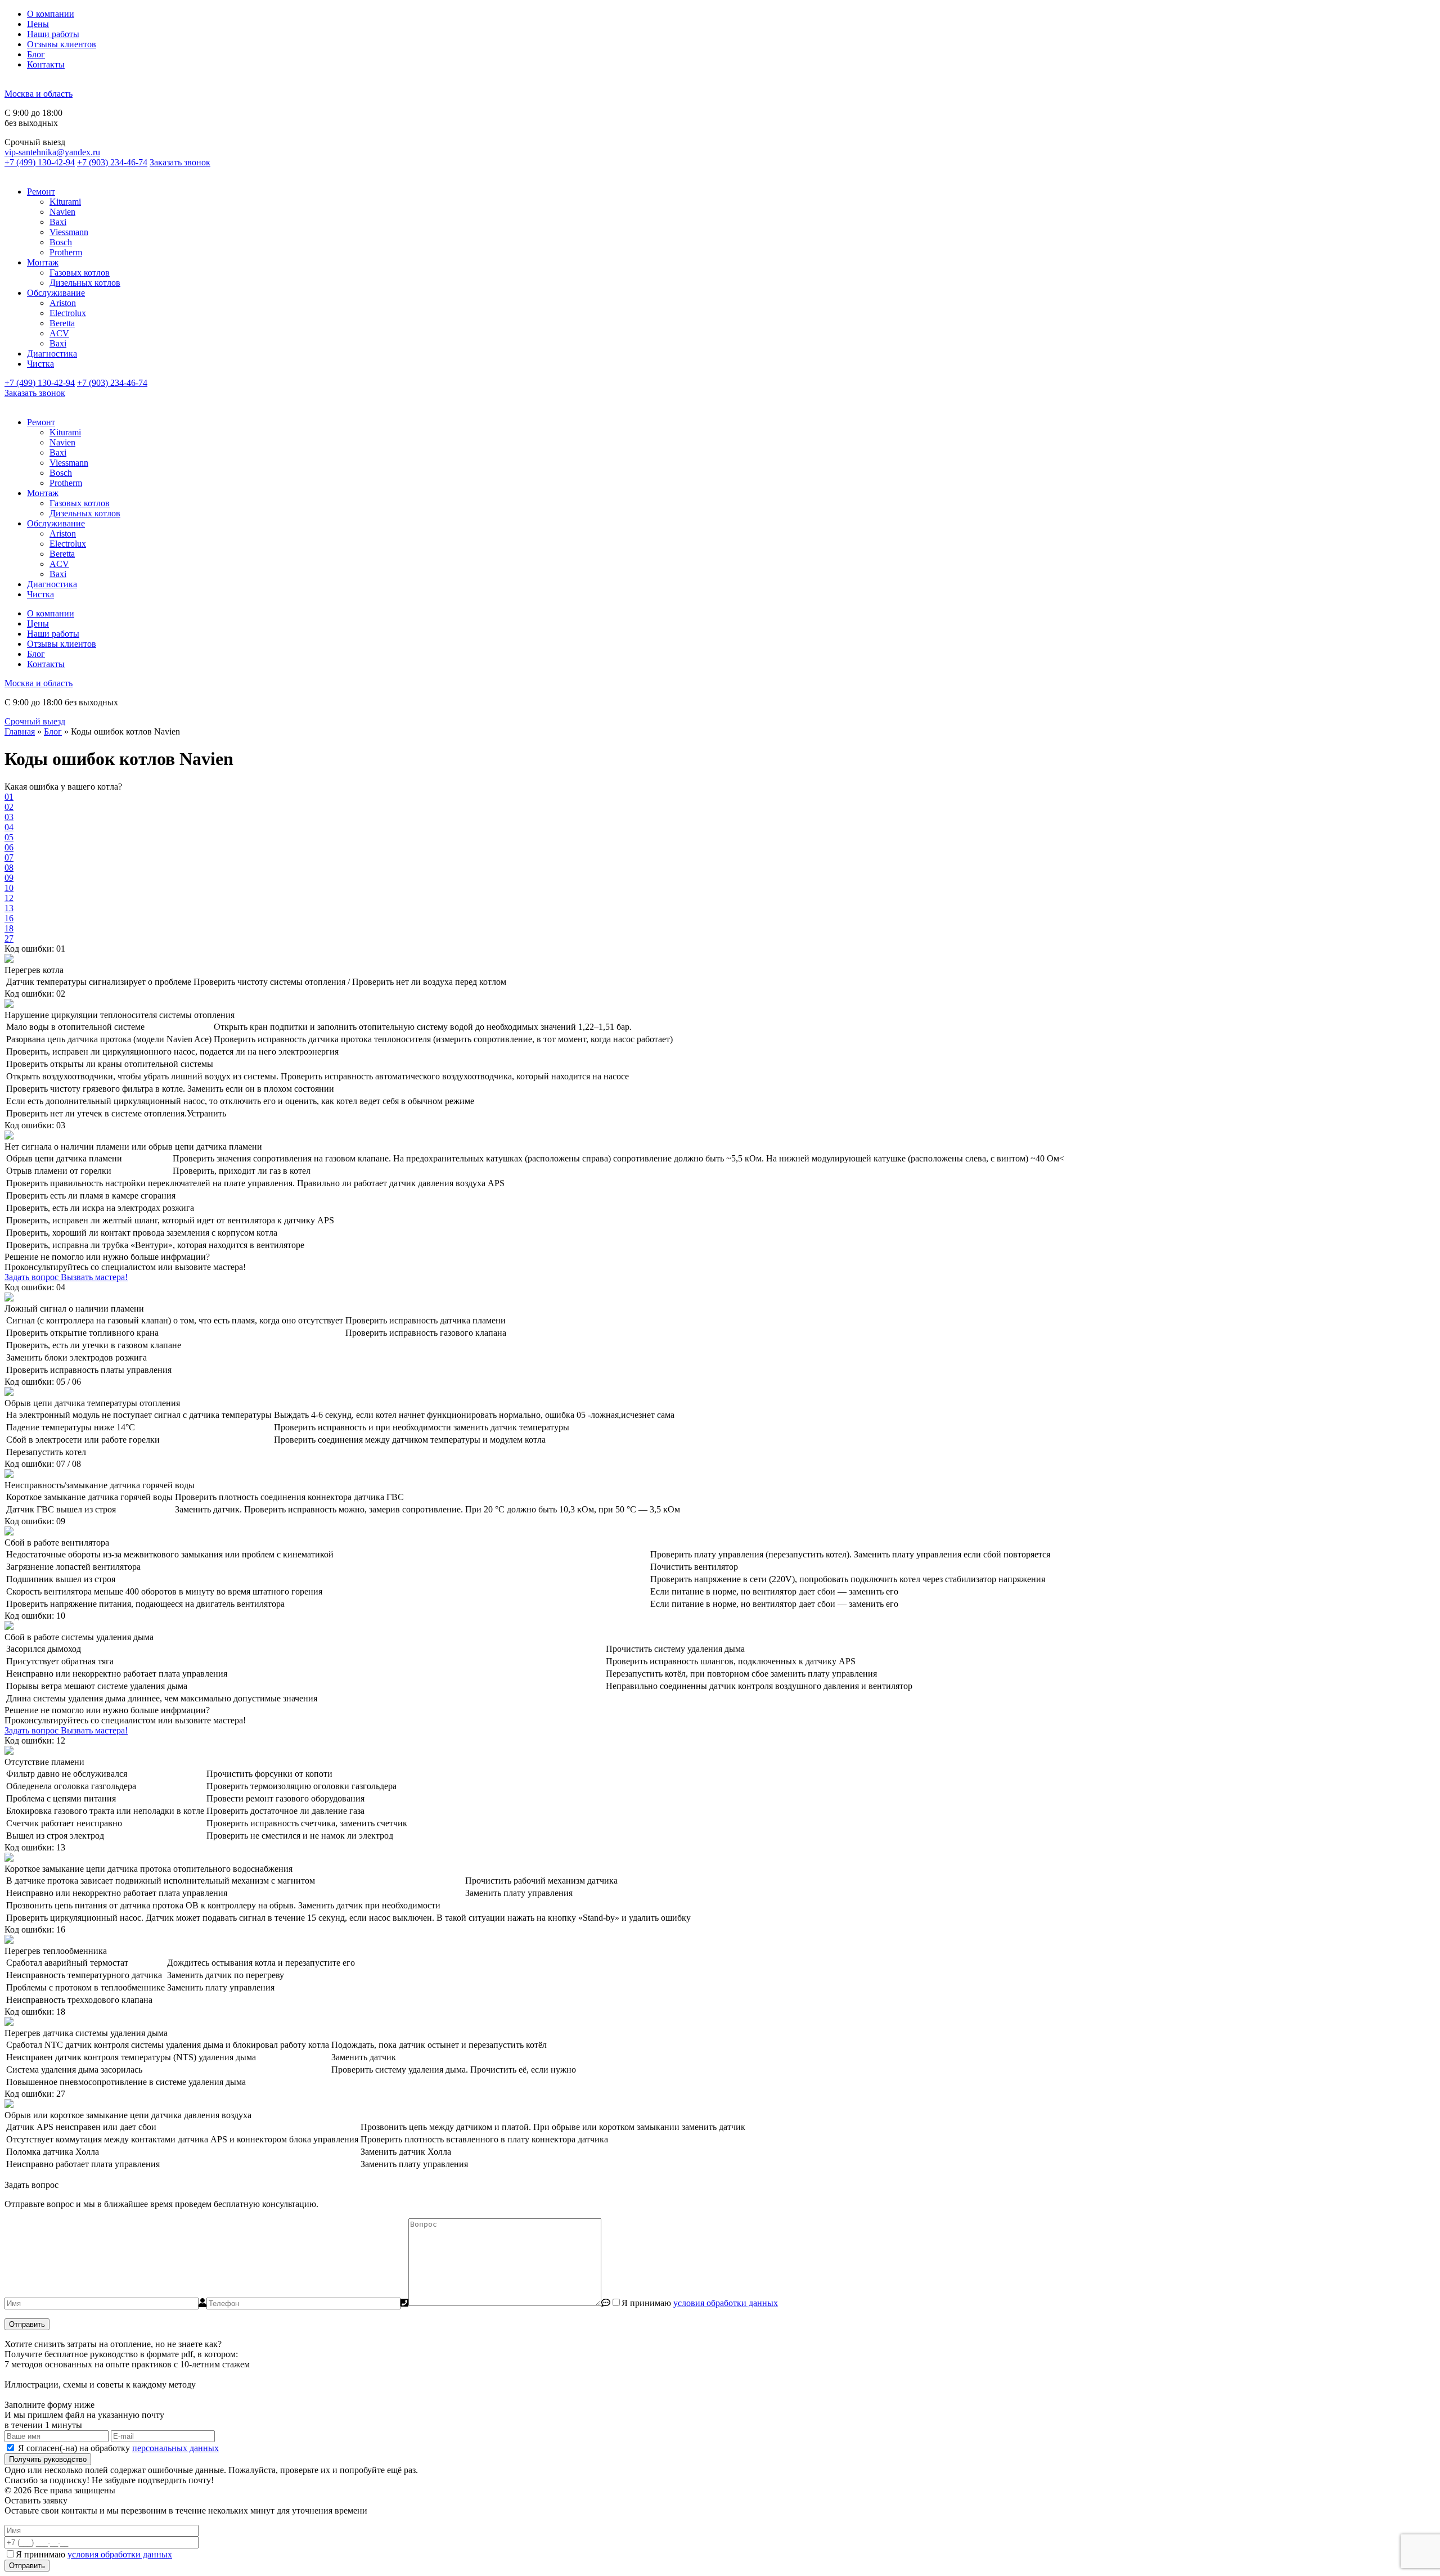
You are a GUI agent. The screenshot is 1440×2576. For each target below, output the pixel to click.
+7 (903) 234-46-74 (112, 162)
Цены (38, 24)
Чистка (40, 364)
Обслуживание (56, 293)
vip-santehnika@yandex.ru (52, 152)
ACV (59, 333)
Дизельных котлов (85, 283)
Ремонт (41, 192)
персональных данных (175, 2448)
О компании (51, 14)
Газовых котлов (80, 273)
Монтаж (43, 262)
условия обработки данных (726, 2303)
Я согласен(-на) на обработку (118, 2448)
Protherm (66, 252)
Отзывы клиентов (62, 44)
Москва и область (39, 94)
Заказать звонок (180, 162)
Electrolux (68, 313)
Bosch (61, 242)
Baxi (58, 222)
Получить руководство (48, 2459)
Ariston (63, 303)
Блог (36, 54)
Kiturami (65, 202)
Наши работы (53, 34)
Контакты (46, 64)
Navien (62, 212)
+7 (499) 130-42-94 (40, 162)
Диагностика (52, 353)
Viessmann (69, 232)
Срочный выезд (35, 721)
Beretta (62, 323)
